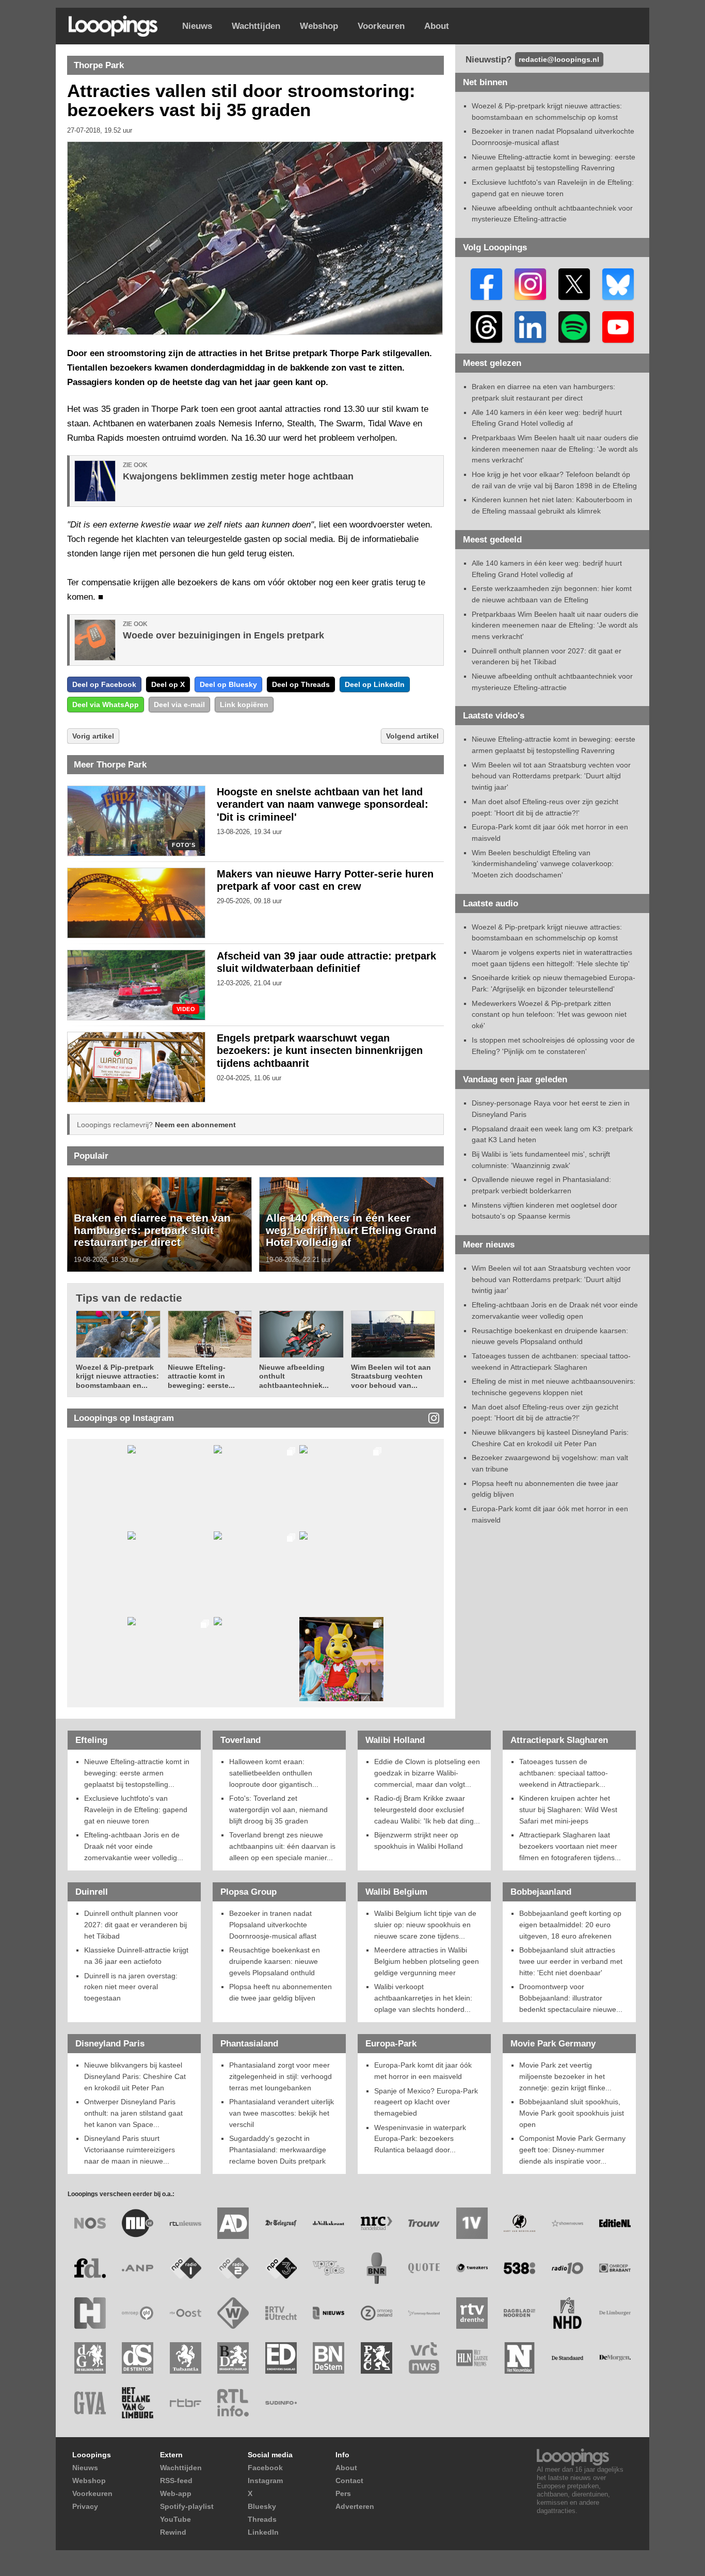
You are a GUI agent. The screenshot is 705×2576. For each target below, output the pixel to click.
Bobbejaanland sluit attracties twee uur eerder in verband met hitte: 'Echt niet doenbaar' (571, 1961)
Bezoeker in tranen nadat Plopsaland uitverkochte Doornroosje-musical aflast (273, 1924)
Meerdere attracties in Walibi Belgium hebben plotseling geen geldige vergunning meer (427, 1961)
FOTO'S (183, 845)
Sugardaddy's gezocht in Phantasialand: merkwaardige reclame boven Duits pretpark (278, 2149)
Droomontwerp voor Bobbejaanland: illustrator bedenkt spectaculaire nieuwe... (571, 1998)
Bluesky (262, 2506)
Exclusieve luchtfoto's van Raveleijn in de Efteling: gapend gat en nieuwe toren (136, 1809)
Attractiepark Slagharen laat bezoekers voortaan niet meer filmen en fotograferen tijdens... (570, 1846)
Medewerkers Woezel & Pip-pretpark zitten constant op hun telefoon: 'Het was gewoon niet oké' (549, 1014)
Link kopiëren (244, 705)
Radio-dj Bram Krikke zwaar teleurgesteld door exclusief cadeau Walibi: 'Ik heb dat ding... (427, 1809)
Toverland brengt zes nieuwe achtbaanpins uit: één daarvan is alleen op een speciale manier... (282, 1846)
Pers (343, 2493)
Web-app (176, 2493)
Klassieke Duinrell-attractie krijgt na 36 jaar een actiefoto (136, 1956)
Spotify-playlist (187, 2506)
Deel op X (168, 684)
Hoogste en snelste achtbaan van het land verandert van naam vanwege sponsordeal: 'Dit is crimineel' (323, 805)
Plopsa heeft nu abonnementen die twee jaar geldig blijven (281, 1992)
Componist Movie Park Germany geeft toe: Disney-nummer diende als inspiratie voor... (572, 2149)
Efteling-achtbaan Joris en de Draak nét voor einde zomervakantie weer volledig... (134, 1846)
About (437, 26)
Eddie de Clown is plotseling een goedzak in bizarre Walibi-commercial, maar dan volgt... (427, 1773)
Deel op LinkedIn (375, 684)
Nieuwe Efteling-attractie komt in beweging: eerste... (201, 1376)
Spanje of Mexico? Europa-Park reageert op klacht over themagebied (426, 2102)
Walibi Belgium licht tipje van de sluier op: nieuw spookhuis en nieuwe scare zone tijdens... (425, 1924)
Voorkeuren (381, 26)
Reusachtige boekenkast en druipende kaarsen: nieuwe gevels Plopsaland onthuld (275, 1961)
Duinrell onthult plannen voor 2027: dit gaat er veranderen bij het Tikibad (135, 1924)
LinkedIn (263, 2532)
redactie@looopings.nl (559, 59)
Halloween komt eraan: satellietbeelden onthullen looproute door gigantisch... (274, 1773)
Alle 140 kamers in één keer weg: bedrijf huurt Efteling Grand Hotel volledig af (351, 1230)
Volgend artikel (412, 736)
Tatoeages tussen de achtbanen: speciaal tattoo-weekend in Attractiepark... (564, 1773)
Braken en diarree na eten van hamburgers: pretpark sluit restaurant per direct (152, 1230)
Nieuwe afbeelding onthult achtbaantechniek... (294, 1376)
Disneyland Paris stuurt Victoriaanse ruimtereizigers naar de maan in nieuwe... (130, 2149)
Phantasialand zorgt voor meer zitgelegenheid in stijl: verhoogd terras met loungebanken (281, 2076)
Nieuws (197, 26)
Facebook (265, 2468)
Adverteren (355, 2506)
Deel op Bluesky (228, 684)
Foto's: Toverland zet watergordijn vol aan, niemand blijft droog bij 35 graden (278, 1809)
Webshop (319, 26)
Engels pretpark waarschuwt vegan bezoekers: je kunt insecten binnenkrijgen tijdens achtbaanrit (320, 1051)
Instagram (265, 2481)
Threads (262, 2519)
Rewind (173, 2532)
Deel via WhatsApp (106, 705)
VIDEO (186, 1009)
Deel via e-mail (179, 705)
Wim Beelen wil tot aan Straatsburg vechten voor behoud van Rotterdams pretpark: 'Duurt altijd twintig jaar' (551, 776)
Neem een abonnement (195, 1125)
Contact (349, 2481)
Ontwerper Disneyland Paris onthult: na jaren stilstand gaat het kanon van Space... (133, 2113)
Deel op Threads (301, 684)
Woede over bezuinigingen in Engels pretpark (223, 635)
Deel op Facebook (104, 684)
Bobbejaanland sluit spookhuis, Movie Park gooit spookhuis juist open (572, 2113)
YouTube (175, 2519)
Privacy (85, 2506)
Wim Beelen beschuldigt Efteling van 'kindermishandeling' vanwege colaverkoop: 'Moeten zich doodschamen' (543, 864)
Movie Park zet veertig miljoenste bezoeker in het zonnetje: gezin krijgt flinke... (565, 2076)
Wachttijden (256, 26)
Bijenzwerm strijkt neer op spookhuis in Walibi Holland (419, 1841)
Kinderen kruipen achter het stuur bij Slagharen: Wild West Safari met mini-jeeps (568, 1809)
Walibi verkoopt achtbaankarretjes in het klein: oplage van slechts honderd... (423, 1998)
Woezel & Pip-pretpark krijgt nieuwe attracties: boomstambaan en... (117, 1376)
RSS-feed (176, 2481)
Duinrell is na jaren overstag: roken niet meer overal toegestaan (131, 1987)
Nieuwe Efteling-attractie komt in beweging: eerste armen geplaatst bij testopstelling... (137, 1773)
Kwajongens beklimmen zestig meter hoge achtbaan (238, 476)
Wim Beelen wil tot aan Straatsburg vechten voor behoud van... (391, 1376)
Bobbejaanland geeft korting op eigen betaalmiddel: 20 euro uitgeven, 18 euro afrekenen (570, 1924)
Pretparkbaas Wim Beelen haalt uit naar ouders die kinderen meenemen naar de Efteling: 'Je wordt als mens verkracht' (555, 449)
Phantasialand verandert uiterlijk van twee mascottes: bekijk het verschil (282, 2113)
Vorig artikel (93, 736)
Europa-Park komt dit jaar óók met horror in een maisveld (423, 2071)
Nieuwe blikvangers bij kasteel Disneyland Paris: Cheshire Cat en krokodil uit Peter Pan (135, 2076)
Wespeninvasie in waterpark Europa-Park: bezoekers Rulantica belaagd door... (420, 2139)
